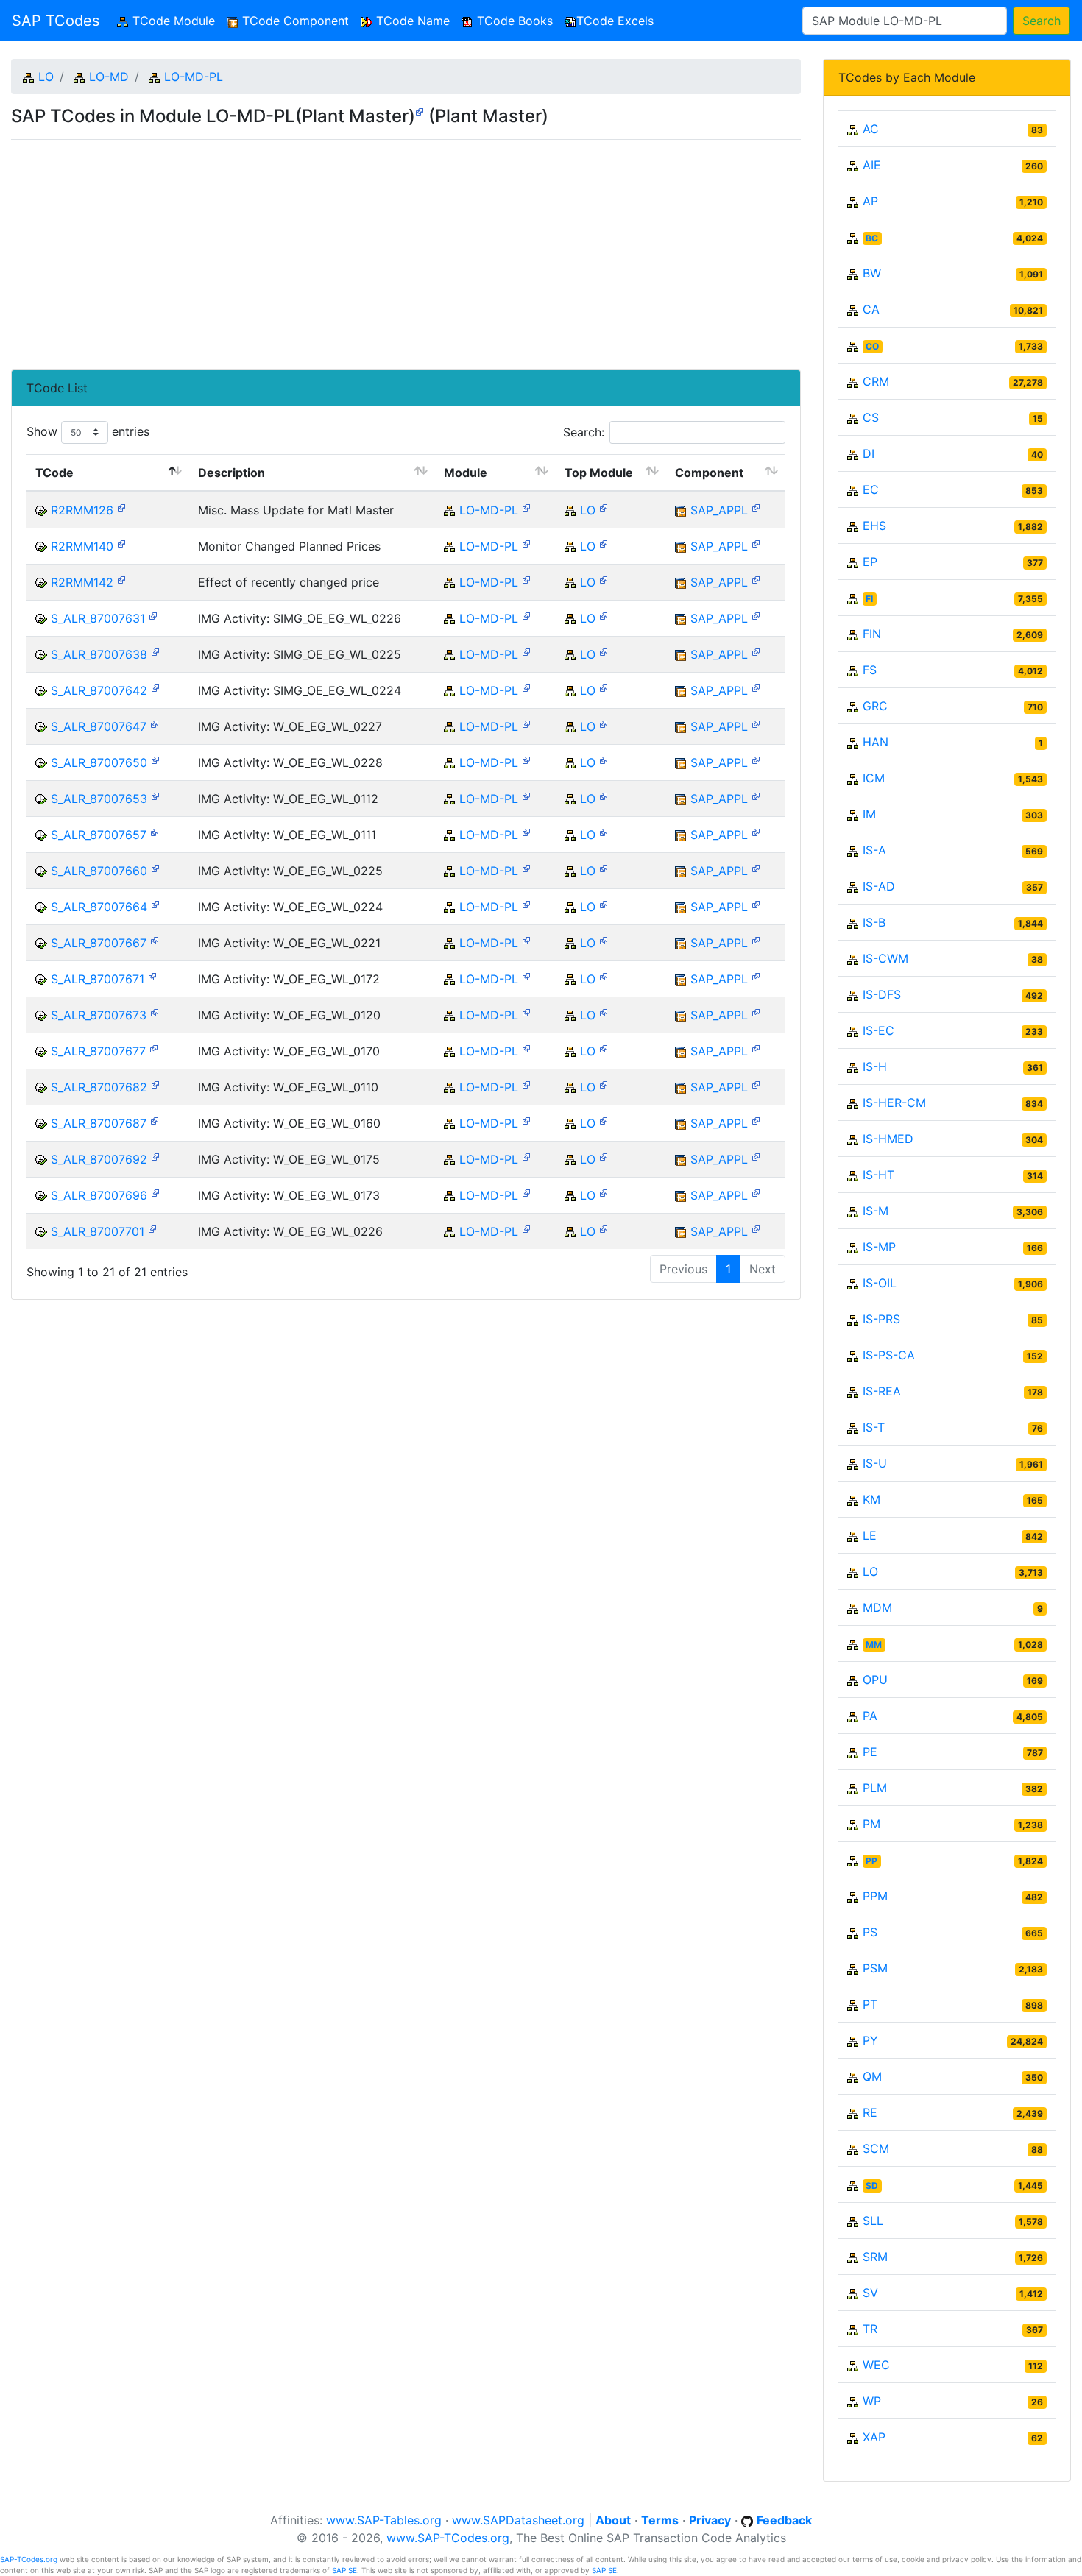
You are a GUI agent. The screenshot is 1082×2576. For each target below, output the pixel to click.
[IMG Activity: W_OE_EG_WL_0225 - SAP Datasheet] (155, 867)
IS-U (875, 1463)
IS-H (875, 1066)
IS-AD (879, 886)
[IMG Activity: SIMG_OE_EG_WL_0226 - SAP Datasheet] (153, 615)
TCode (54, 473)
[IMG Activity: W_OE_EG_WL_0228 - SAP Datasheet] (155, 759)
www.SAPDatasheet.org (518, 2520)
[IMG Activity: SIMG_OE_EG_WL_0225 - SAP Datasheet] (155, 651)
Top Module (599, 473)
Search (1042, 21)
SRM (875, 2257)
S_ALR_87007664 (99, 907)
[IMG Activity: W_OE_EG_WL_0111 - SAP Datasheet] (155, 831)
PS (870, 1932)
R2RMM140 (82, 546)
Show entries (88, 431)
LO (46, 77)
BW (872, 273)
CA (871, 309)
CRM (876, 381)
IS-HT (878, 1175)
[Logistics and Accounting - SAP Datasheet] (756, 507)
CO (872, 346)
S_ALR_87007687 (99, 1123)
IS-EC (878, 1030)
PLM (875, 1788)
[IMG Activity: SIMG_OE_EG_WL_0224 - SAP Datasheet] (155, 687)
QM (872, 2076)
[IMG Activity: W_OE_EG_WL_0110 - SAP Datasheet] (155, 1084)
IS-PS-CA (889, 1355)
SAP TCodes (56, 21)
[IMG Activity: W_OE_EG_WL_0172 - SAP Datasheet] (152, 976)
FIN (872, 634)
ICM (874, 778)
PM (871, 1824)
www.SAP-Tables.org (384, 2520)
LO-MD (109, 77)
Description (231, 473)
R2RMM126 (82, 510)
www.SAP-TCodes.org (448, 2538)
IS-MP (879, 1247)
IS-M (876, 1211)
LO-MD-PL (194, 77)
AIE (872, 165)
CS (871, 417)
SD (872, 2186)
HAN (876, 742)
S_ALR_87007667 (99, 943)
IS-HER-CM (894, 1103)
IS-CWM (885, 958)
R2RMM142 (82, 582)
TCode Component (294, 21)
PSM (875, 1968)
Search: (584, 432)
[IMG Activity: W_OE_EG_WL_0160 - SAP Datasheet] (155, 1120)
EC (871, 489)
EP (870, 562)
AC (871, 129)
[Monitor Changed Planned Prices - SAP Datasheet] (121, 543)
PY (870, 2040)
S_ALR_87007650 (99, 762)
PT (870, 2004)
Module (466, 473)
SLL (873, 2221)
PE (870, 1752)
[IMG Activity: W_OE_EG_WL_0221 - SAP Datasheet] (155, 940)
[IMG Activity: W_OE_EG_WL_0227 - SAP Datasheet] (155, 723)
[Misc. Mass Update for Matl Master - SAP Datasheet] (121, 507)
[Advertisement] (406, 249)
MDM (877, 1607)
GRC (875, 706)
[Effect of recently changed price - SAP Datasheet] (121, 579)
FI (869, 599)
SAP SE (344, 2570)
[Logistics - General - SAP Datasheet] (604, 507)
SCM (876, 2148)
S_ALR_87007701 (98, 1231)
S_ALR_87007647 (99, 726)
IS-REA (882, 1391)
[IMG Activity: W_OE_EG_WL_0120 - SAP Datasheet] (155, 1012)
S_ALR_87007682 (99, 1087)
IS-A (874, 850)
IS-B (874, 922)
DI (869, 453)
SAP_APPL (719, 510)
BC (872, 238)
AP (870, 201)
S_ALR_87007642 (99, 690)
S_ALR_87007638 (99, 654)
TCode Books (513, 21)
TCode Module (175, 21)
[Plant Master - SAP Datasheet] (420, 111)
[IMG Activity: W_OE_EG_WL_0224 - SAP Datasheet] (155, 903)
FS (870, 670)
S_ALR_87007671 (98, 979)
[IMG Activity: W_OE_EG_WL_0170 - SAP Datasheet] (154, 1048)
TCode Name (411, 21)
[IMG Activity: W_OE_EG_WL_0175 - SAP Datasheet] (155, 1156)
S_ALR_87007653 (99, 799)
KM (871, 1499)
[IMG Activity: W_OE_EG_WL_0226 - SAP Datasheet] (152, 1228)
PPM (875, 1896)
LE (870, 1535)
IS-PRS (881, 1319)
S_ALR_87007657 (99, 835)
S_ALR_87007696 (99, 1195)
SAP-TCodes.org (29, 2559)
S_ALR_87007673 (99, 1015)
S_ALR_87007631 (98, 618)
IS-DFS (882, 994)
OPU (875, 1680)
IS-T (874, 1427)
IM (869, 814)
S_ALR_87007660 (99, 871)
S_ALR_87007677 (98, 1051)
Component (709, 473)
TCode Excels (615, 21)
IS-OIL (880, 1283)
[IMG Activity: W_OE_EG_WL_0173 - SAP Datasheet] (155, 1192)
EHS (874, 526)
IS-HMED (888, 1139)
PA (870, 1716)
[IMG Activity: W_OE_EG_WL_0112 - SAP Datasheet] (155, 795)
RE (870, 2112)
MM (874, 1645)
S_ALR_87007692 (99, 1159)
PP (871, 1861)
